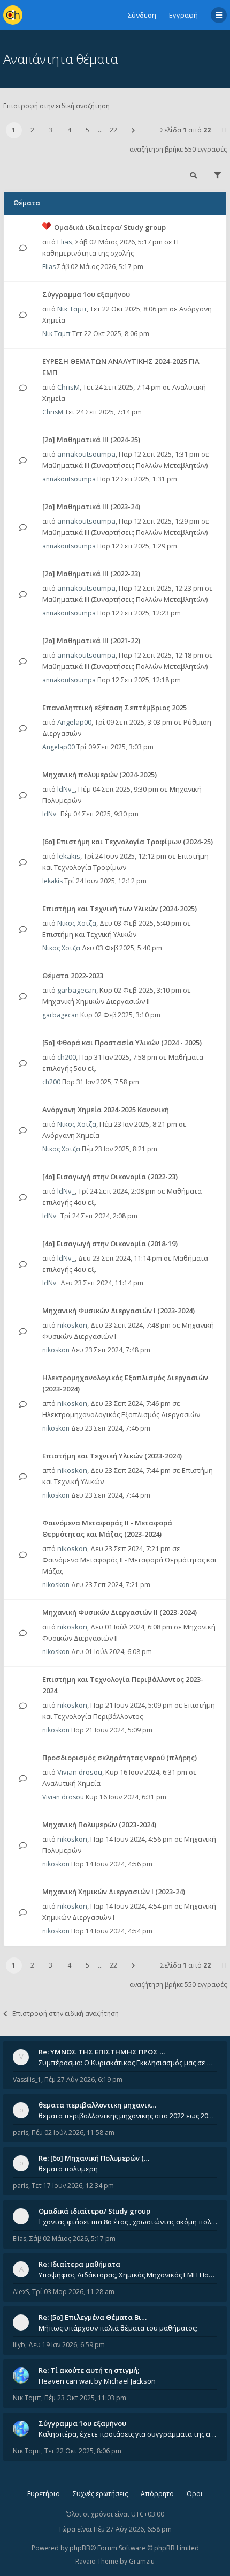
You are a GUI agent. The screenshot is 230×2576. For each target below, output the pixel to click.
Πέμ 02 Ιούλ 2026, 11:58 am (73, 2132)
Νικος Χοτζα (77, 923)
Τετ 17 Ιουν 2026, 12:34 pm (73, 2186)
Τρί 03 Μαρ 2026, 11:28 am (73, 2292)
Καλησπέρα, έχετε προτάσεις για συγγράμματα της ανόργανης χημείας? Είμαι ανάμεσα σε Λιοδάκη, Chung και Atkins (128, 2434)
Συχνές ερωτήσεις (100, 2494)
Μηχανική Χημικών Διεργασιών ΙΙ (96, 1001)
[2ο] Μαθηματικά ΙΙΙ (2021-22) (91, 641)
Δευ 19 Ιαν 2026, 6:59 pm (67, 2345)
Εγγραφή (183, 15)
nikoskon (72, 1325)
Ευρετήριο (44, 2494)
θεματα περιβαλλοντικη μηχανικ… (97, 2105)
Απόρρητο (157, 2494)
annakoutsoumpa (86, 454)
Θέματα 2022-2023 (73, 976)
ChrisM (68, 387)
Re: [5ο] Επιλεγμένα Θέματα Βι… (93, 2317)
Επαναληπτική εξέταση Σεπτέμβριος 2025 (114, 708)
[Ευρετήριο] (13, 15)
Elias (65, 242)
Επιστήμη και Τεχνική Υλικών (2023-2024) (112, 1456)
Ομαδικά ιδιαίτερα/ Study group (110, 227)
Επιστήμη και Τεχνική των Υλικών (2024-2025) (120, 909)
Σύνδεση (142, 15)
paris (21, 2132)
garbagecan (77, 990)
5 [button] (87, 130)
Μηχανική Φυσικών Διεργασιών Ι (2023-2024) (118, 1311)
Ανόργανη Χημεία (71, 1135)
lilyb (19, 2345)
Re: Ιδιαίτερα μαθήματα (79, 2264)
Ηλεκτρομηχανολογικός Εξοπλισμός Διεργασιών (121, 1414)
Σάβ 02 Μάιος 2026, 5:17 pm (72, 2239)
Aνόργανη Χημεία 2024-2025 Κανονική (106, 1110)
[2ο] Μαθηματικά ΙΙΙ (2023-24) (91, 507)
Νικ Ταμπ (72, 309)
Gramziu (142, 2561)
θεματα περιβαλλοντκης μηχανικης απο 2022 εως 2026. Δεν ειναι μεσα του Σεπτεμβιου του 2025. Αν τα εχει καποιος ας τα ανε (128, 2116)
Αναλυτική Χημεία (71, 1783)
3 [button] (51, 130)
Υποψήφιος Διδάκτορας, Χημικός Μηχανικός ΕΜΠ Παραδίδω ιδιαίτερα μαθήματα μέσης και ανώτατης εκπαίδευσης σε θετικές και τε (128, 2275)
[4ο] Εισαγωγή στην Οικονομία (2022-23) (110, 1177)
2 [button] (32, 130)
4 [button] (69, 130)
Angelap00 (74, 722)
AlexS (21, 2292)
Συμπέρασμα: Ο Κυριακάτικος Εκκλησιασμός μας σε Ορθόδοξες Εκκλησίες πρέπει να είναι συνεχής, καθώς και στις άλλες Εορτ (128, 2063)
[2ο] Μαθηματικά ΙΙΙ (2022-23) (91, 574)
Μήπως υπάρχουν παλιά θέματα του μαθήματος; (118, 2328)
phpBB (80, 2548)
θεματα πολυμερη (68, 2169)
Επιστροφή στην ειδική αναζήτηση (56, 106)
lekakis (69, 856)
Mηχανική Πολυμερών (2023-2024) (99, 1825)
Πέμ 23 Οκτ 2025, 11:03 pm (85, 2398)
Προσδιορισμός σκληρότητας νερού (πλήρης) (120, 1758)
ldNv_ (66, 789)
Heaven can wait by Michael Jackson (97, 2381)
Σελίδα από (186, 130)
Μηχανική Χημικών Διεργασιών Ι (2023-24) (114, 1892)
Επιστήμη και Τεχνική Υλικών (89, 934)
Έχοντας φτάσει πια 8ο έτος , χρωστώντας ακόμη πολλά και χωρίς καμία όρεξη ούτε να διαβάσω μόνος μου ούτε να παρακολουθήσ (128, 2222)
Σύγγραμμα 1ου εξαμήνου (86, 294)
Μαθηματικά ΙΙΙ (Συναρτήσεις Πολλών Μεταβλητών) (125, 465)
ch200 (67, 1057)
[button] (133, 130)
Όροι (195, 2494)
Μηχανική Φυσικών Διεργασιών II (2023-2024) (120, 1612)
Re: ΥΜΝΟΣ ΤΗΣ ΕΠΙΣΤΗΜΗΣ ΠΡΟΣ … (102, 2052)
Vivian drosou (80, 1772)
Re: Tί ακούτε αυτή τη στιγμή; (89, 2370)
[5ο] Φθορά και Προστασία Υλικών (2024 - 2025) (122, 1043)
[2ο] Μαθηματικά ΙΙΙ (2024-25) (91, 440)
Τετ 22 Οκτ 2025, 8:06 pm (83, 2451)
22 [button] (113, 130)
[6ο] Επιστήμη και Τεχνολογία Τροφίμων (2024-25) (128, 842)
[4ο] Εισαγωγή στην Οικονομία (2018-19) (110, 1244)
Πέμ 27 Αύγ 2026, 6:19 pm (83, 2079)
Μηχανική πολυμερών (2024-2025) (99, 775)
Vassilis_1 (27, 2079)
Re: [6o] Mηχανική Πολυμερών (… (94, 2158)
